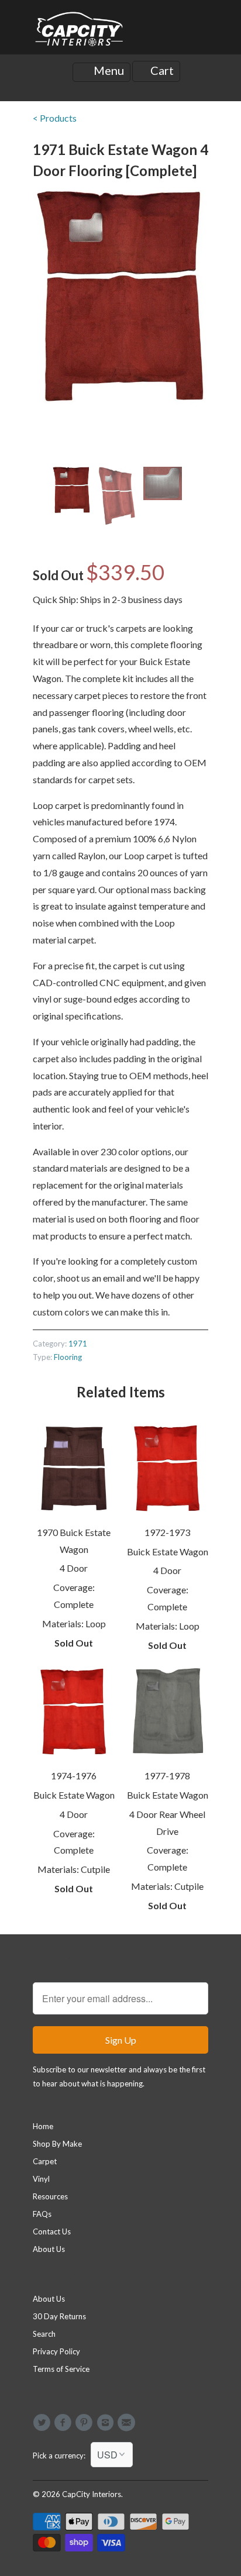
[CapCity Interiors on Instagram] (107, 2423)
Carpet (45, 2161)
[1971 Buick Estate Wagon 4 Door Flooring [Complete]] (120, 297)
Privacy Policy (56, 2351)
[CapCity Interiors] (80, 32)
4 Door (74, 1568)
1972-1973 (167, 1532)
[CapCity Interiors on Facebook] (64, 2423)
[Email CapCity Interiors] (128, 2423)
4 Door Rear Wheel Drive (167, 1823)
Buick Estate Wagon (168, 1552)
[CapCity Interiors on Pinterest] (86, 2423)
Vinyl (41, 2179)
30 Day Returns (59, 2316)
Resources (50, 2196)
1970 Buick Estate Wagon (74, 1541)
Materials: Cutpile (74, 1869)
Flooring (68, 1357)
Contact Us (52, 2231)
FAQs (42, 2214)
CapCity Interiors (92, 2494)
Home (43, 2126)
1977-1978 (167, 1776)
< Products (55, 118)
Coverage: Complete (74, 1596)
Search (44, 2334)
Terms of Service (61, 2369)
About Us (49, 2249)
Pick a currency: (62, 2456)
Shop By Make (57, 2144)
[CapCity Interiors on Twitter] (43, 2423)
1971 (78, 1344)
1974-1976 (74, 1776)
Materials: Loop (74, 1623)
